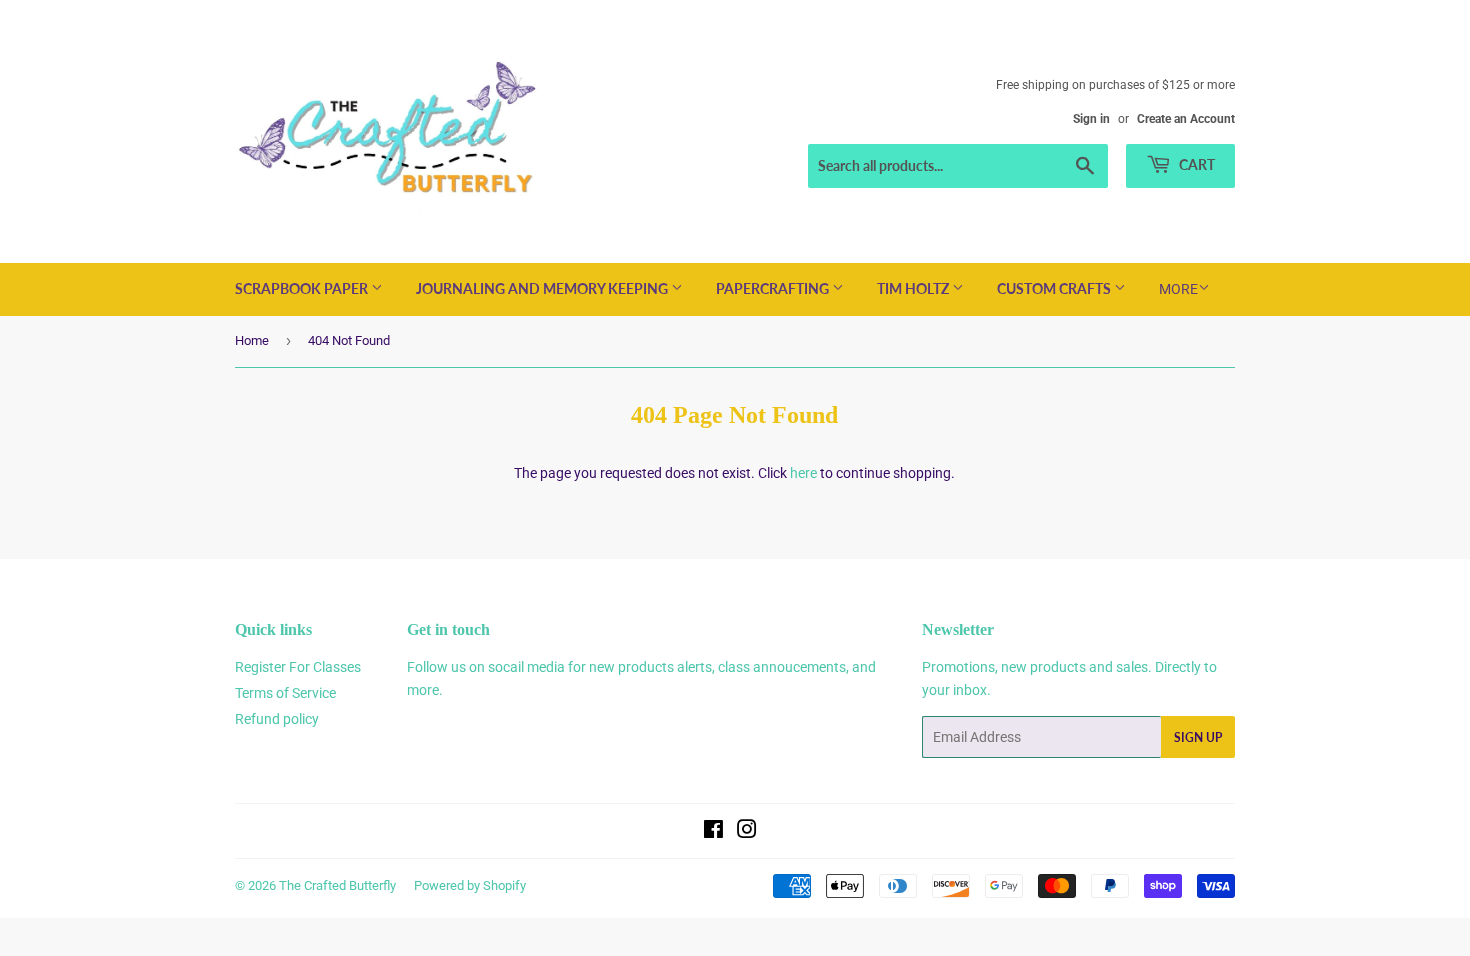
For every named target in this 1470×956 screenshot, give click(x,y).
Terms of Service (285, 693)
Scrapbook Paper (303, 288)
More (1178, 289)
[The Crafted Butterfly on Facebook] (713, 832)
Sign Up (1198, 737)
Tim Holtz (914, 288)
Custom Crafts (1055, 288)
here (803, 473)
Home (252, 340)
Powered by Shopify (470, 885)
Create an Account (1186, 119)
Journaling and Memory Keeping (543, 288)
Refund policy (277, 719)
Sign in (1091, 119)
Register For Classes (298, 667)
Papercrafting (774, 288)
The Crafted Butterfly (337, 885)
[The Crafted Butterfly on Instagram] (747, 832)
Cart (1195, 164)
